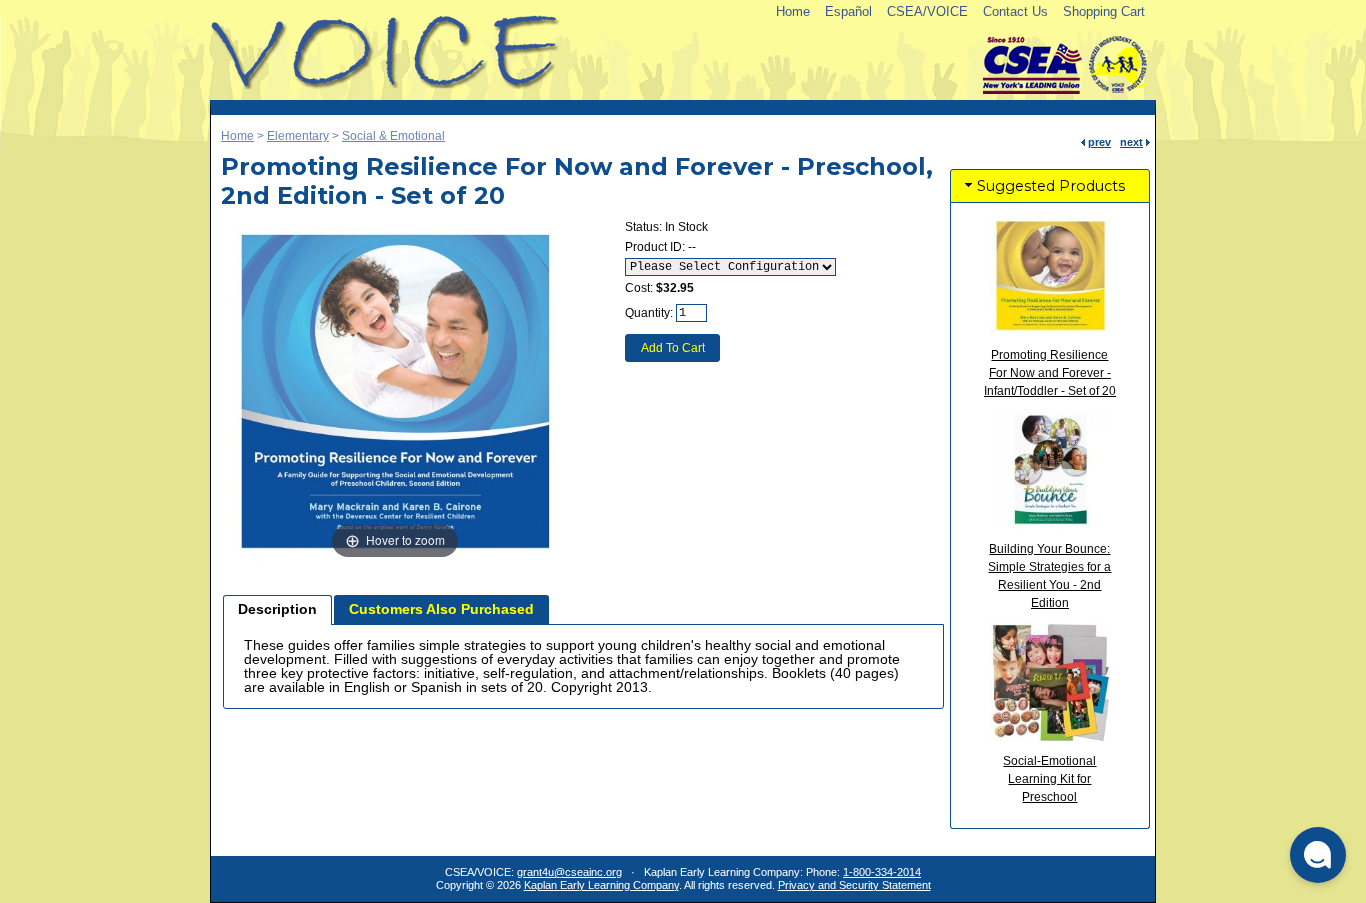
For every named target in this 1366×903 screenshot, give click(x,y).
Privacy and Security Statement (854, 885)
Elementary (298, 136)
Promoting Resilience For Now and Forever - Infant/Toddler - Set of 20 (1050, 373)
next (1131, 142)
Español (848, 11)
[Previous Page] (1083, 142)
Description (277, 609)
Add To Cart (673, 348)
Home (793, 11)
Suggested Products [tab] (1051, 186)
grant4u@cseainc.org (569, 872)
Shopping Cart (1104, 11)
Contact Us (1015, 11)
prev (1099, 142)
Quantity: (649, 313)
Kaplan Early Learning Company (601, 885)
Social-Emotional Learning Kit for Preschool (1049, 779)
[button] (1318, 855)
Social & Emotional (393, 136)
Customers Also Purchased (441, 609)
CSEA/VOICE (927, 11)
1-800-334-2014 (882, 872)
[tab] (277, 610)
